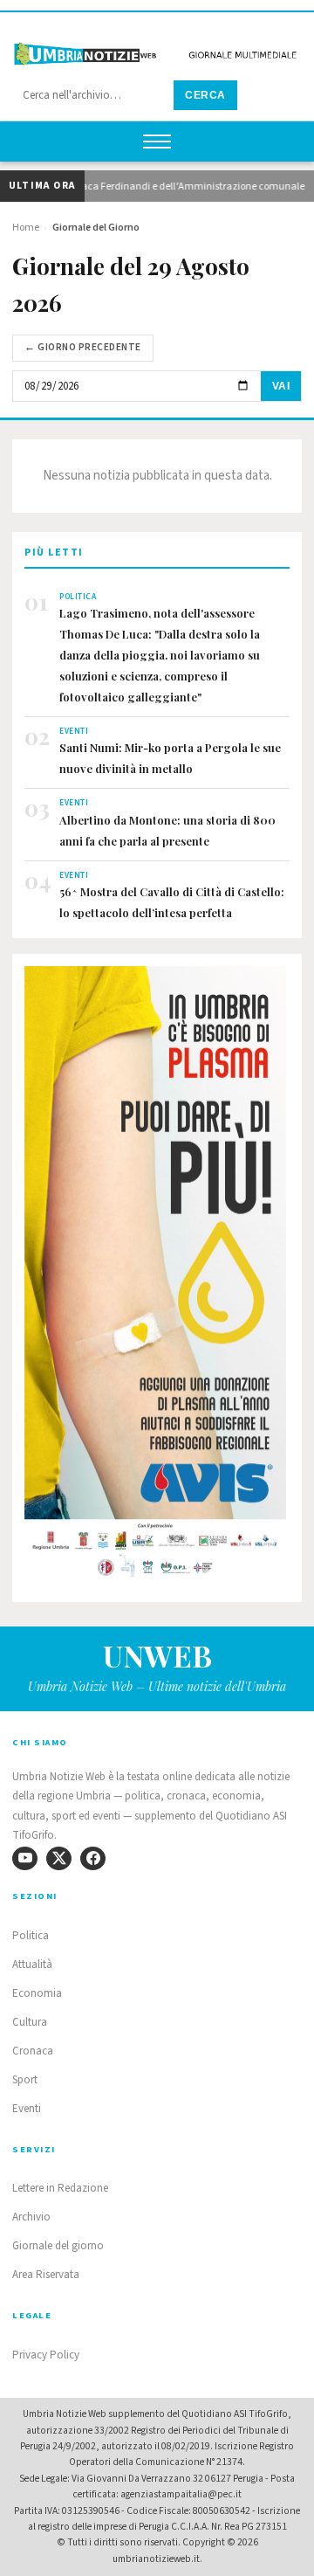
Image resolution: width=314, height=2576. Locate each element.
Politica (31, 1936)
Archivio (31, 2217)
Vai (281, 386)
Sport (25, 2080)
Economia (37, 1993)
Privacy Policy (46, 2355)
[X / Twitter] (59, 1858)
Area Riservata (46, 2275)
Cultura (30, 2022)
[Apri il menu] (157, 142)
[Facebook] (93, 1858)
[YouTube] (25, 1858)
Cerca (205, 95)
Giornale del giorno (58, 2246)
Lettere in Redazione (60, 2188)
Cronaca (33, 2051)
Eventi (27, 2109)
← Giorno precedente (83, 347)
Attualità (32, 1965)
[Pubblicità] (157, 1278)
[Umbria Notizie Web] (157, 47)
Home (26, 228)
